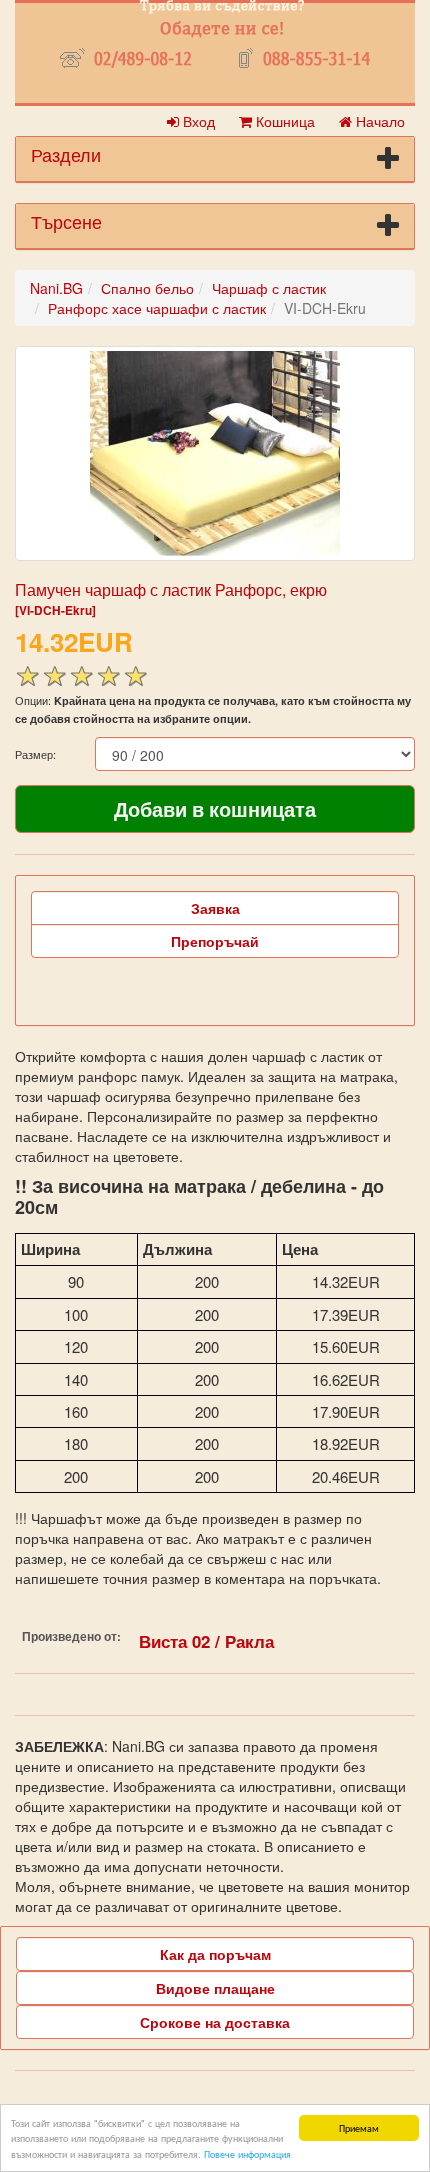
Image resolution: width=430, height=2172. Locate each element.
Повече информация (247, 2153)
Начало (378, 121)
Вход (197, 121)
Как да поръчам (215, 1954)
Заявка (215, 908)
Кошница (283, 121)
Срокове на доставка (215, 2022)
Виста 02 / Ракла (206, 1641)
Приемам (359, 2127)
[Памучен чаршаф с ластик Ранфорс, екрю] (215, 453)
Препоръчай (215, 941)
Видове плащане (215, 1988)
